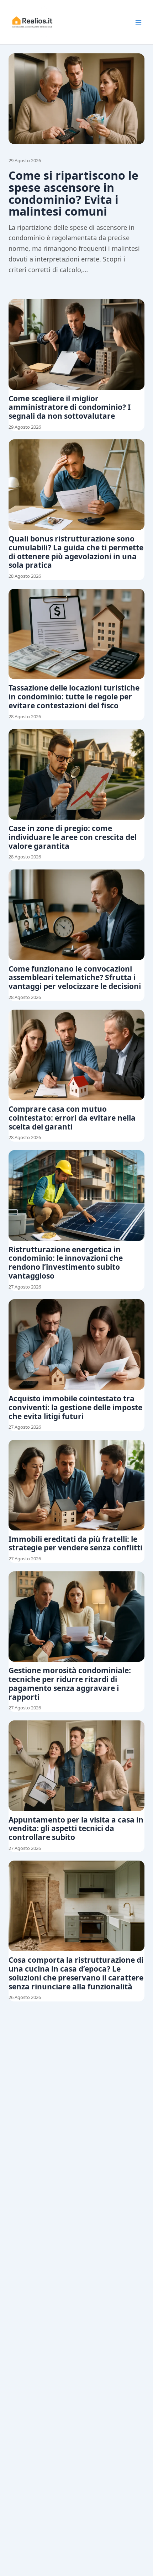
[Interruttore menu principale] (138, 22)
